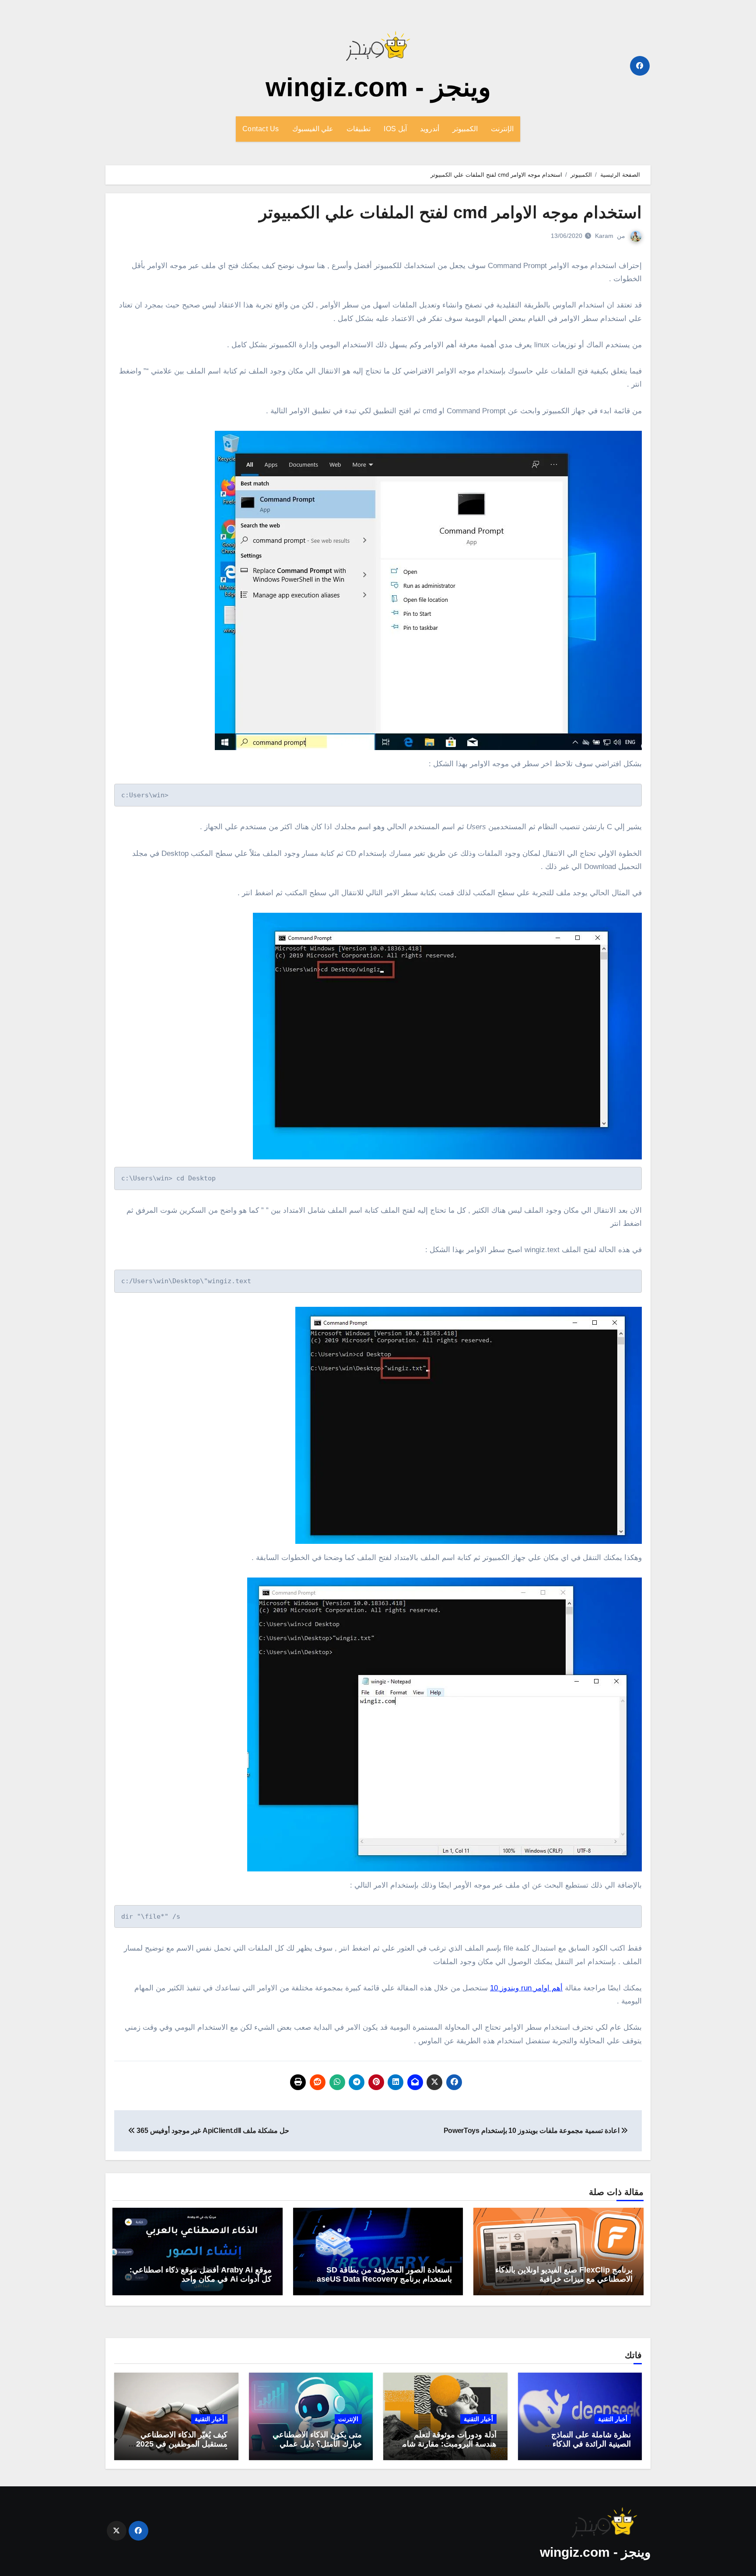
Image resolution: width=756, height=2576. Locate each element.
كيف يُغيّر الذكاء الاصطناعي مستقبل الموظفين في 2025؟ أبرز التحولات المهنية (180, 2444)
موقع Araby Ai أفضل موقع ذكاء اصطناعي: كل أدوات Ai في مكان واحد (201, 2275)
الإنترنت (502, 129)
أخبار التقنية (613, 2419)
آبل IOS (395, 129)
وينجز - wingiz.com (378, 87)
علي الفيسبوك (313, 129)
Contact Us (261, 129)
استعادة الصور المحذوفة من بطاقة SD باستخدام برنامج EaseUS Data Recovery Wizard (382, 2279)
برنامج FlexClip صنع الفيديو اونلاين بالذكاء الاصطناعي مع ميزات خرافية (564, 2275)
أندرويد (430, 129)
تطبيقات (359, 129)
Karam (604, 236)
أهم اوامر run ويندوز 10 (526, 1988)
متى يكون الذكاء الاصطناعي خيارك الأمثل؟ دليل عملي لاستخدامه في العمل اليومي (317, 2444)
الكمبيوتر (465, 129)
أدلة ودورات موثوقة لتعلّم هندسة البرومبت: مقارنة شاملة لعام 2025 (446, 2444)
